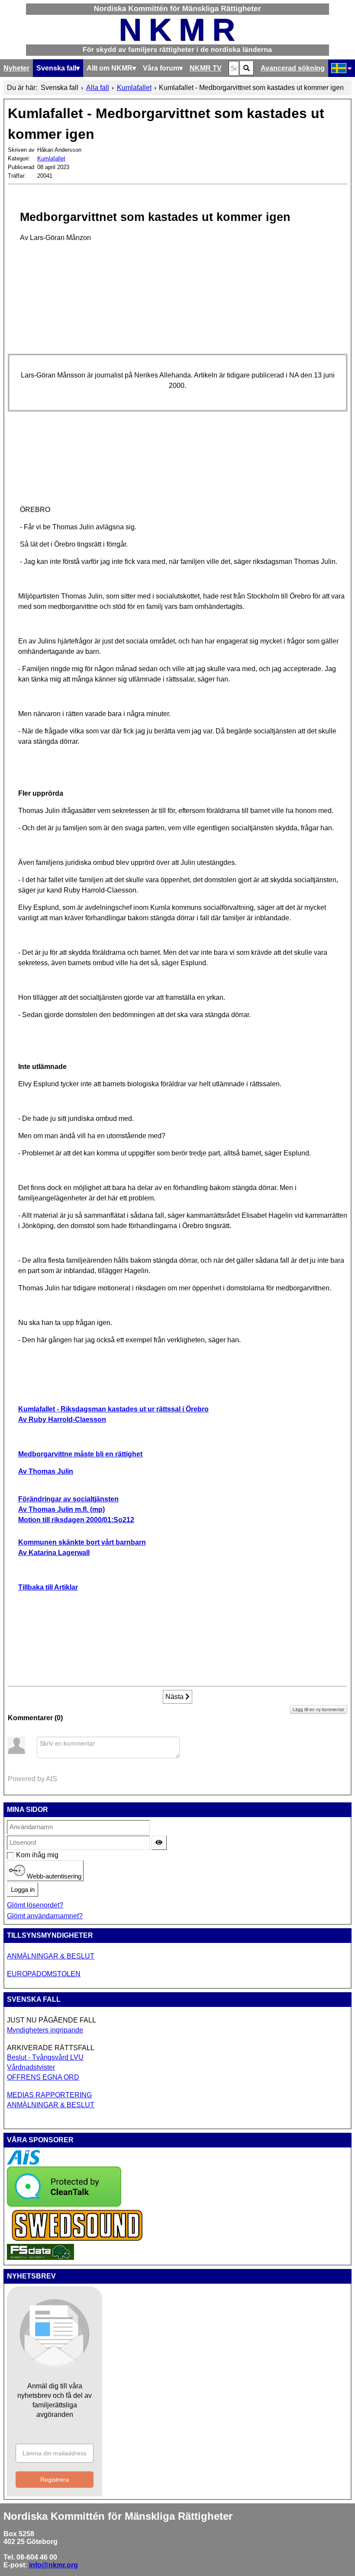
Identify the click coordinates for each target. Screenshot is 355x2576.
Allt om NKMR (110, 68)
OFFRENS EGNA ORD (43, 2077)
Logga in (23, 1890)
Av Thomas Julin (46, 1471)
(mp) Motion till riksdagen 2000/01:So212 (76, 1509)
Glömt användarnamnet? (45, 1916)
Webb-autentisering (53, 1876)
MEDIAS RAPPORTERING (49, 2095)
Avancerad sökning (293, 68)
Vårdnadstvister (31, 2067)
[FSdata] (40, 2258)
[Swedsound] (77, 2240)
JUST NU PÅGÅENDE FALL (52, 2020)
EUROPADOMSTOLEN (44, 1974)
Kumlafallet (51, 158)
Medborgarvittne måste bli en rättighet (80, 1454)
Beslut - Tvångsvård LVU (45, 2057)
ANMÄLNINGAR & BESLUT (51, 1956)
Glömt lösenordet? (35, 1905)
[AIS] (23, 2162)
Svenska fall (56, 68)
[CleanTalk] (64, 2204)
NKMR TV (206, 68)
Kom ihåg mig (21, 1855)
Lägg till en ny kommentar (318, 1709)
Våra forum (161, 68)
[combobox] (234, 68)
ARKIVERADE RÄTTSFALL (51, 2048)
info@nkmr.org (53, 2565)
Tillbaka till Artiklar (48, 1587)
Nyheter (16, 68)
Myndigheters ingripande (45, 2030)
